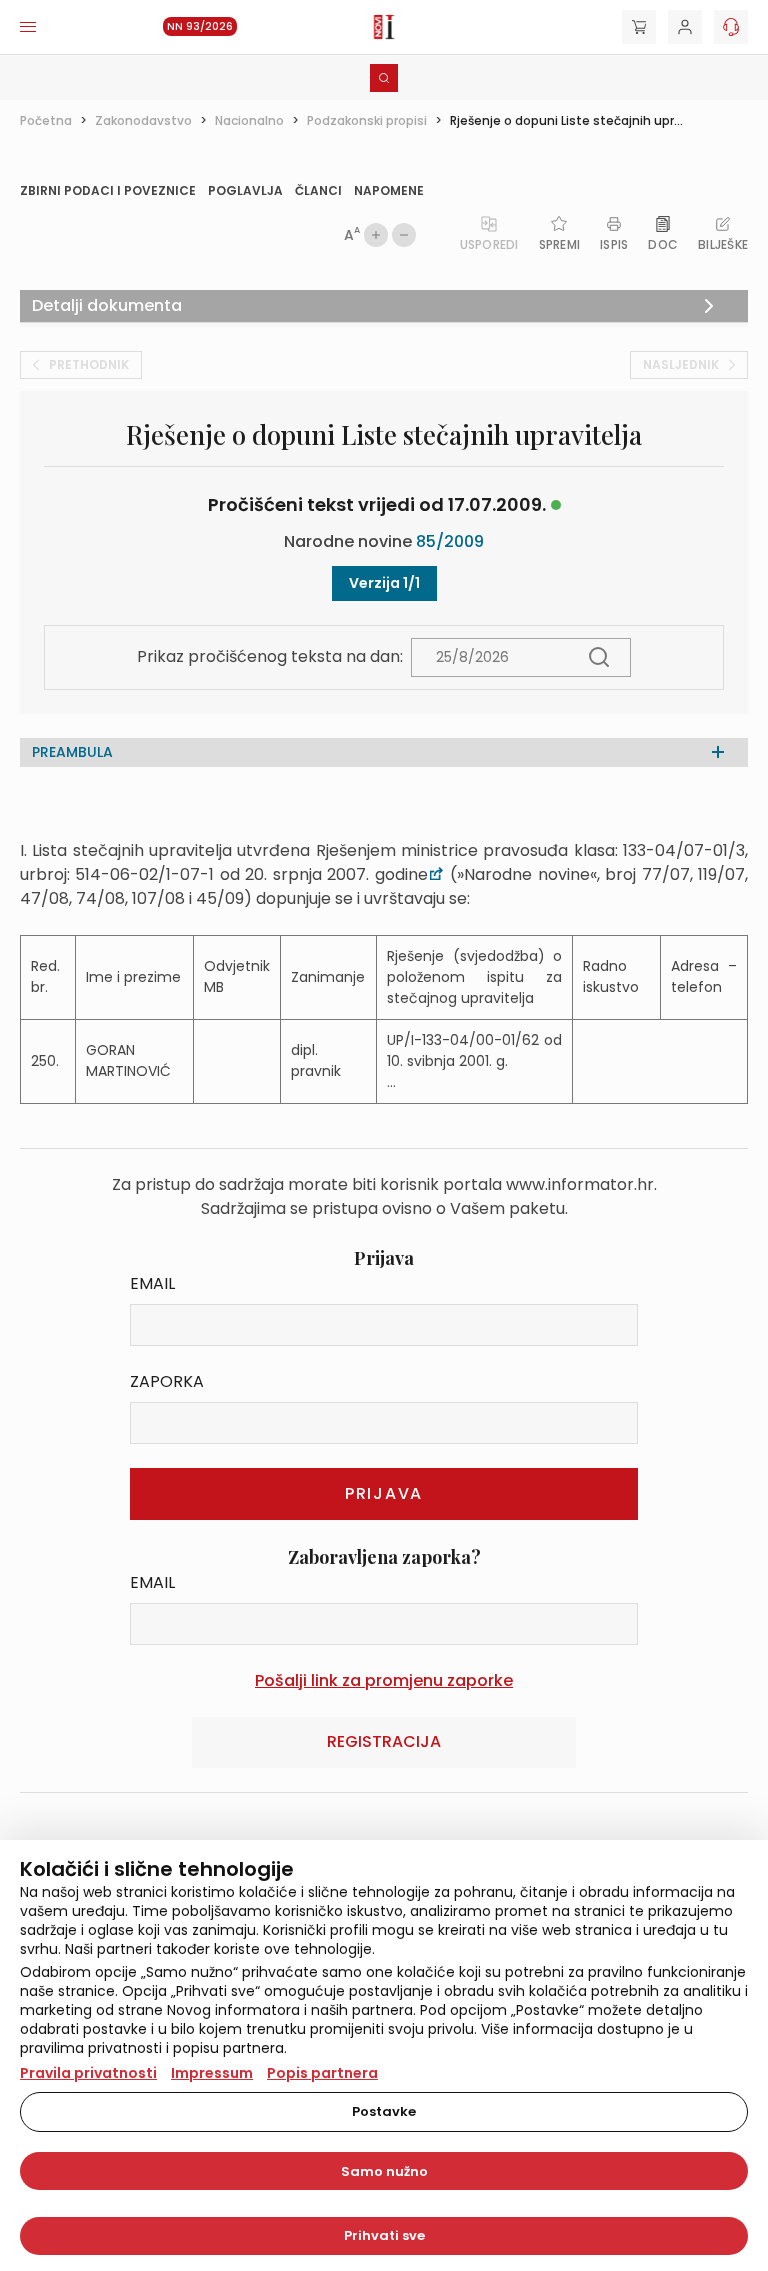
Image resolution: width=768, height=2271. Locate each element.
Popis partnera (322, 2073)
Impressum (212, 2073)
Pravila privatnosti (88, 2073)
